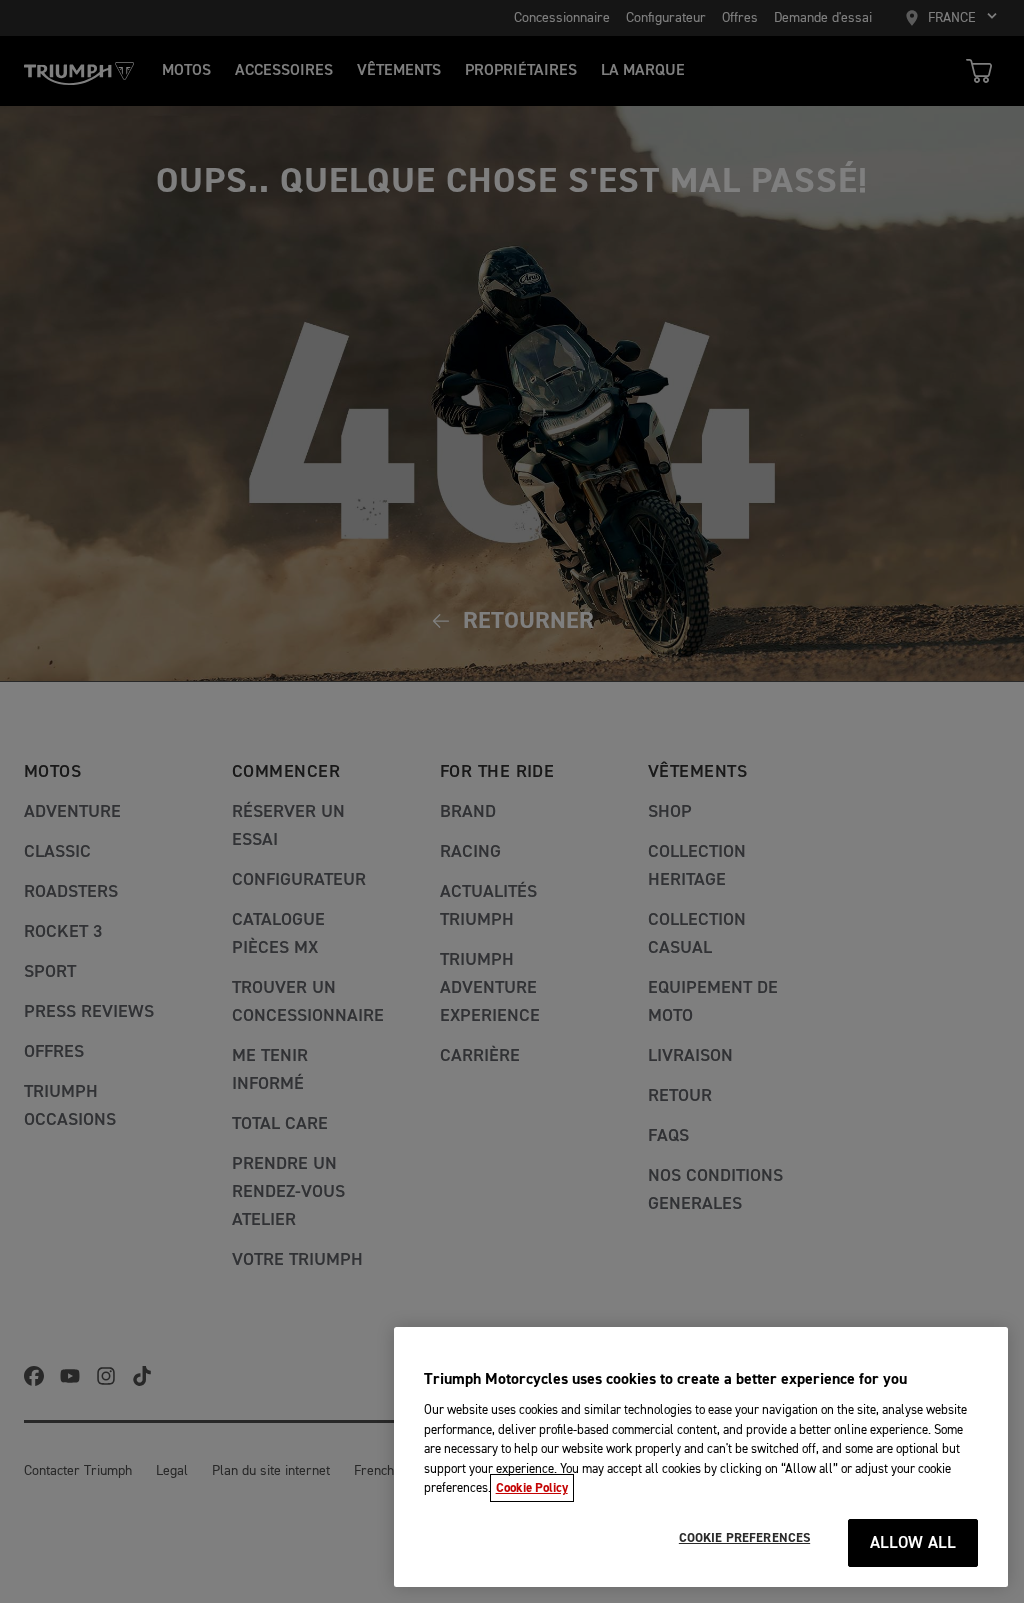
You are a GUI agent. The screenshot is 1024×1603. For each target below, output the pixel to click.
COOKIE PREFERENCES (744, 1538)
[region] (701, 1457)
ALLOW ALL (913, 1543)
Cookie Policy (532, 1488)
